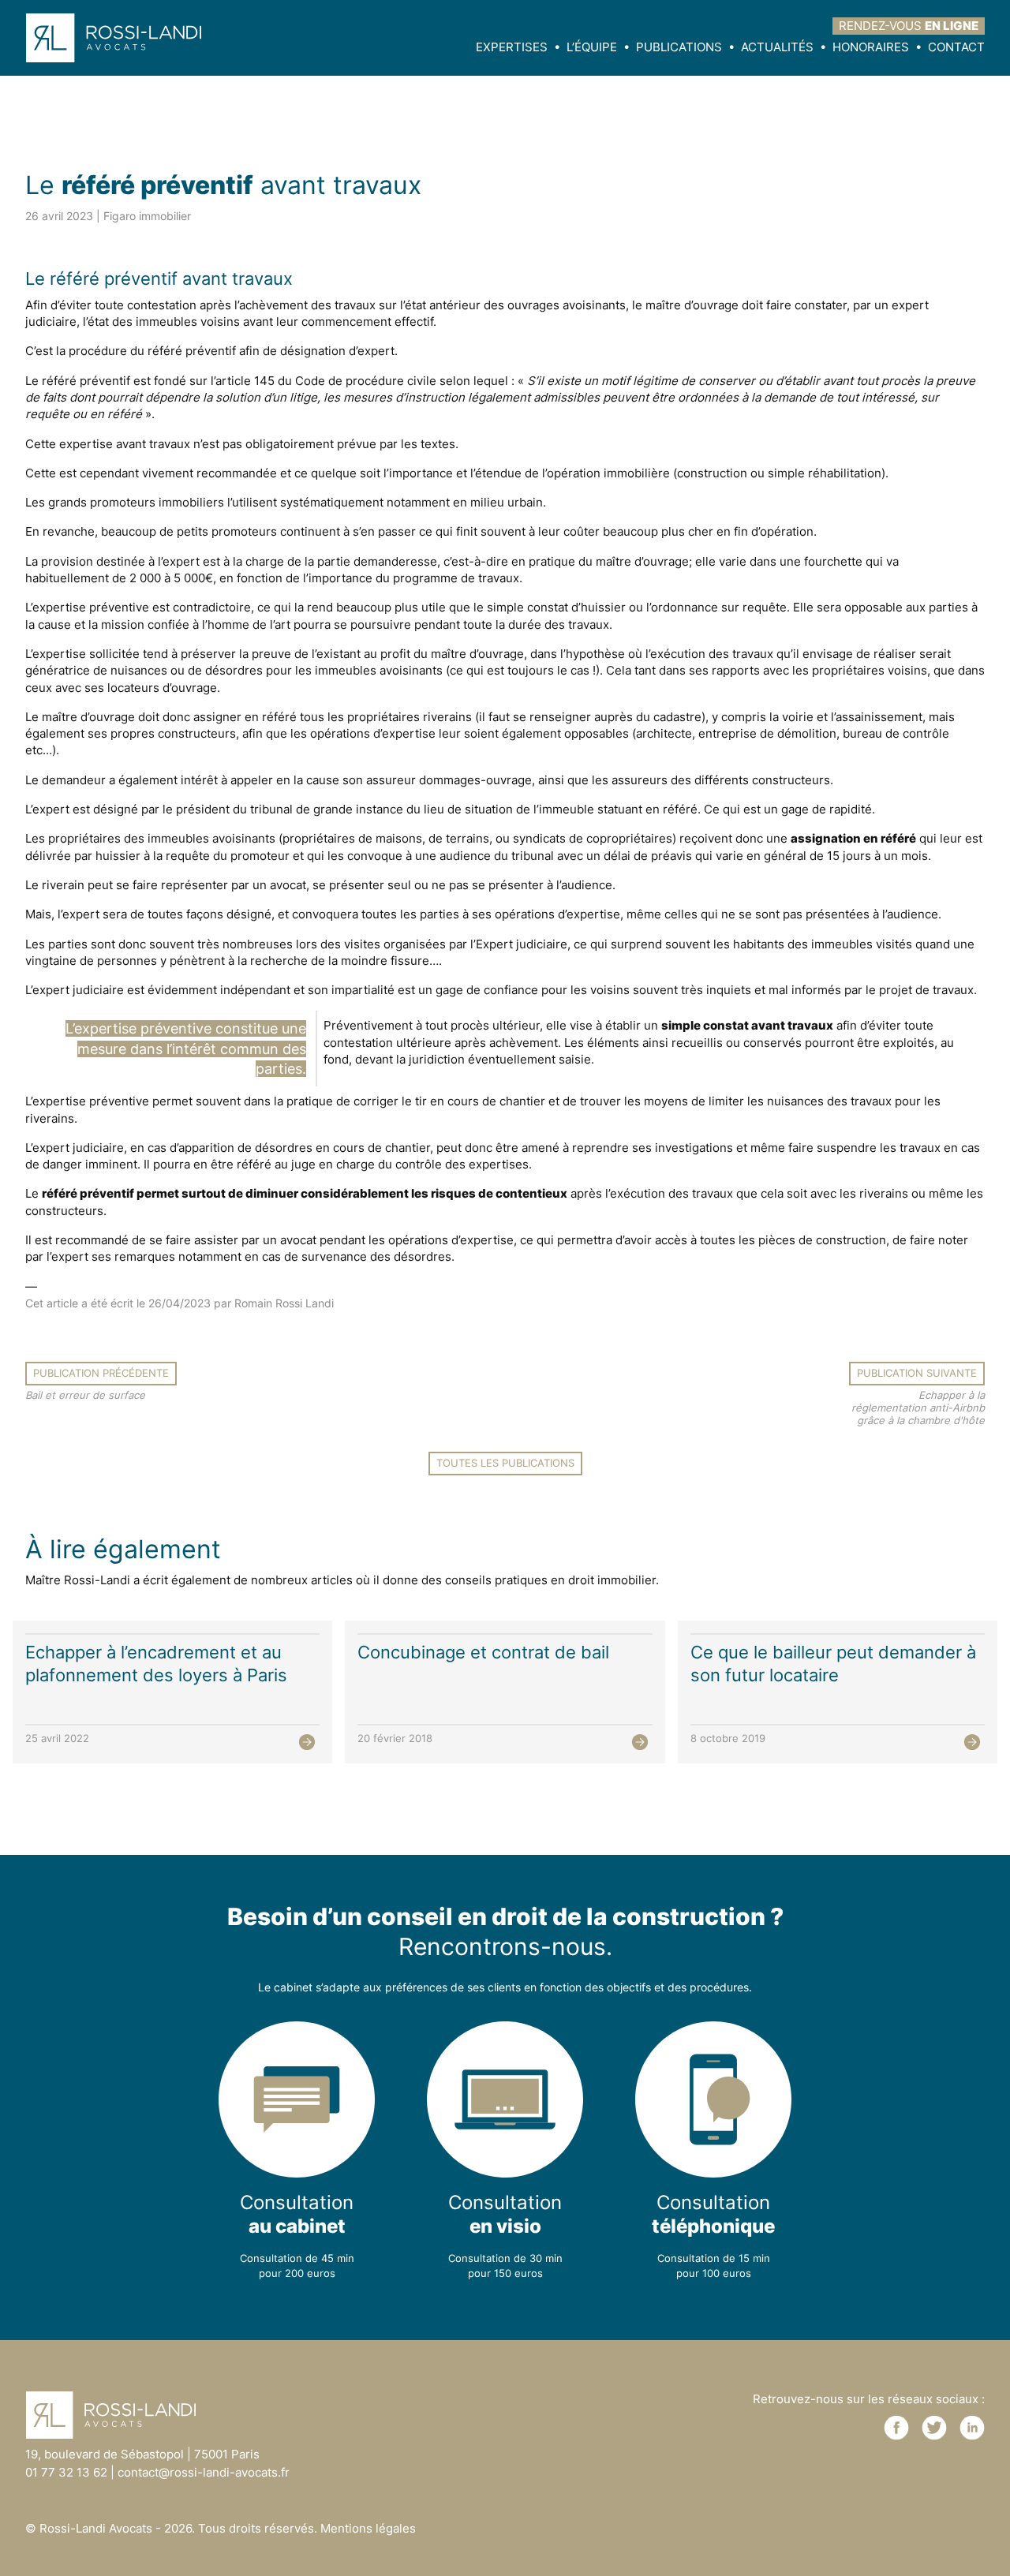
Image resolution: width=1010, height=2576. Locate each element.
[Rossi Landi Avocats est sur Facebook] (896, 2428)
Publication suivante (917, 1373)
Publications (679, 47)
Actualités (777, 47)
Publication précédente (101, 1373)
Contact (956, 47)
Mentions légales (368, 2528)
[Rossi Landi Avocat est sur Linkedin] (972, 2428)
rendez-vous (909, 26)
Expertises (512, 47)
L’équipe (592, 47)
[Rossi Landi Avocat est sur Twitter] (934, 2428)
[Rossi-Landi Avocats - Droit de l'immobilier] (120, 37)
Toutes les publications (505, 1463)
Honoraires (871, 47)
